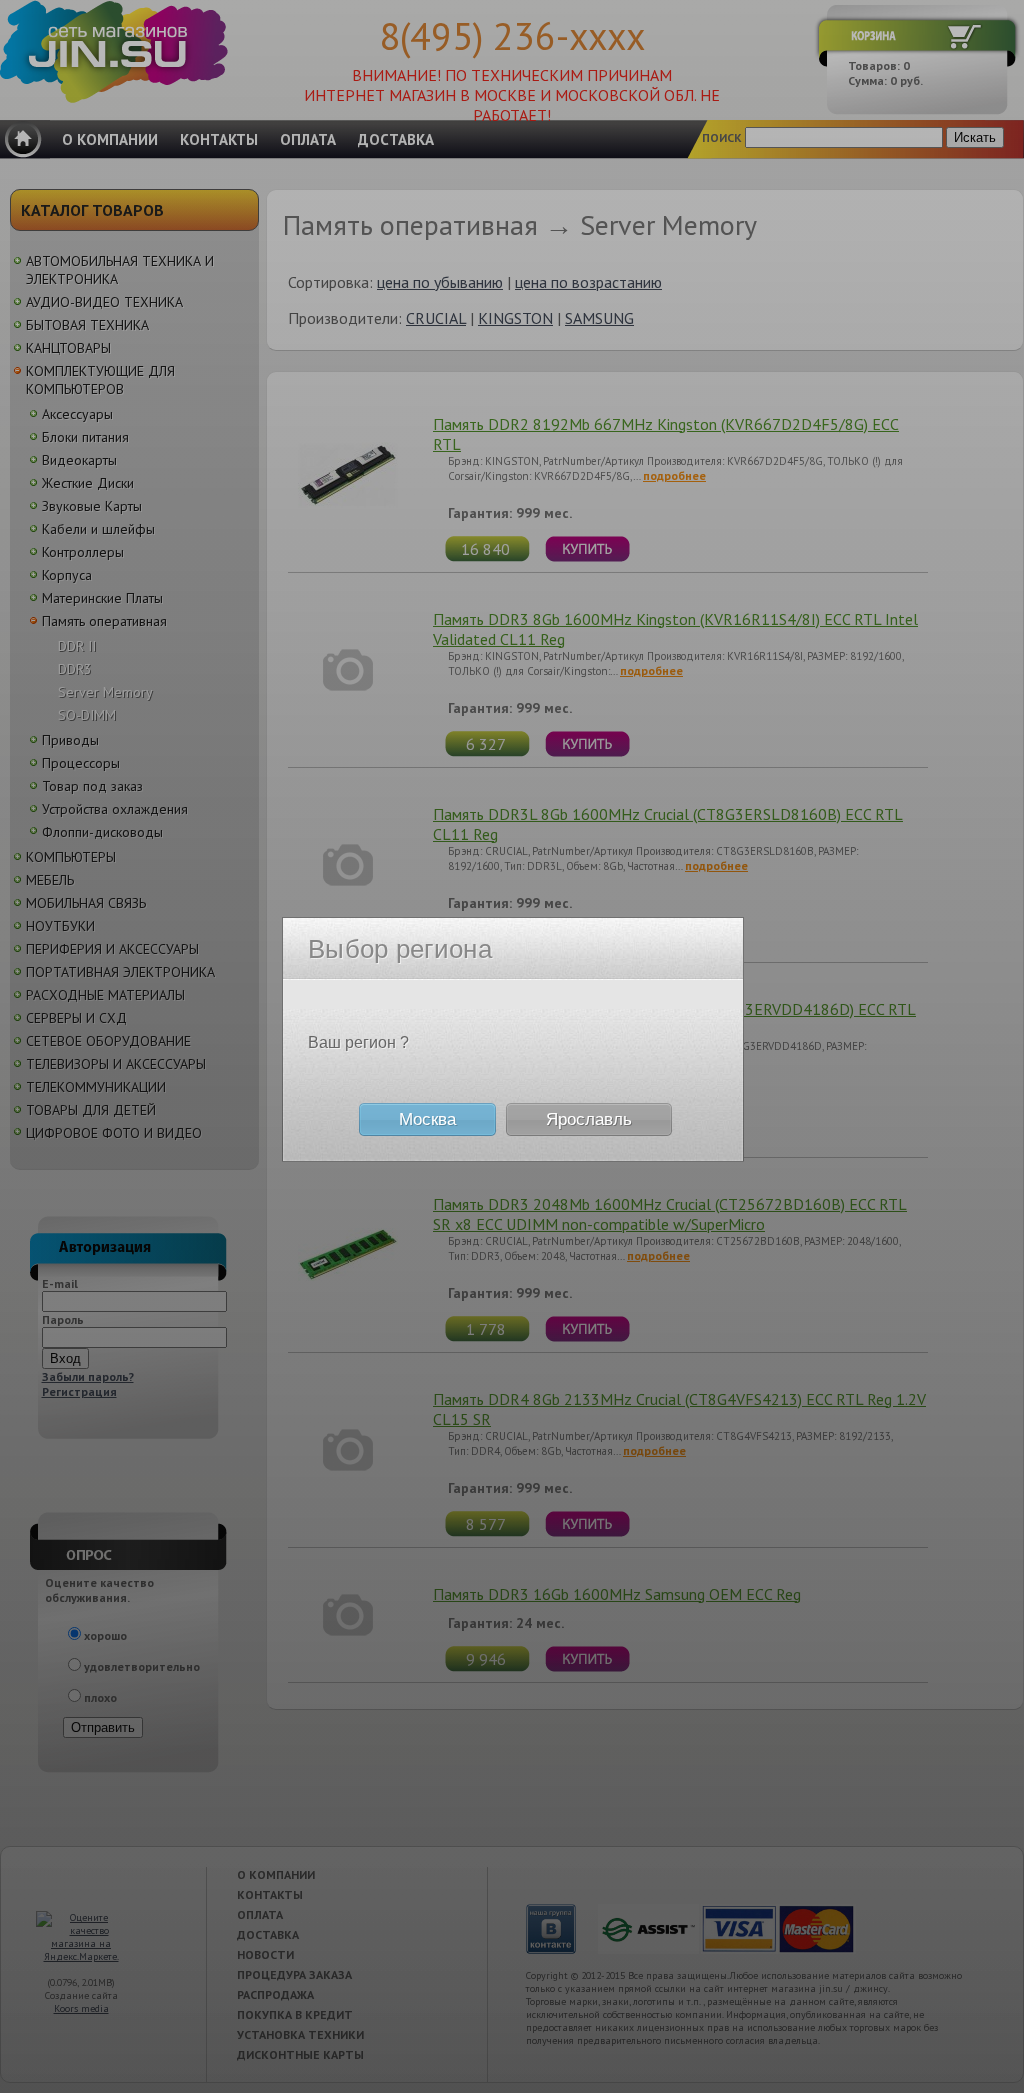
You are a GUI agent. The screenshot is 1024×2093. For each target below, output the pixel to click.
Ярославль (589, 1119)
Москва (427, 1119)
